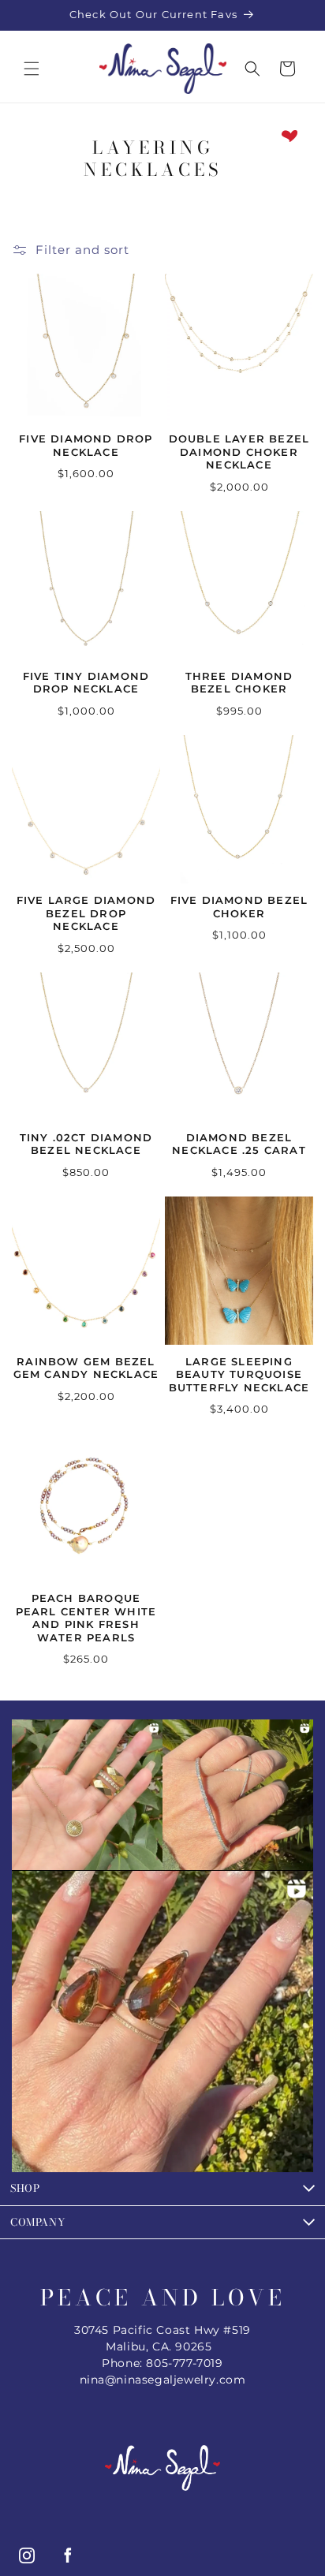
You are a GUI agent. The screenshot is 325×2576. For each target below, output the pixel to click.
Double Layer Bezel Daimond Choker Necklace (239, 452)
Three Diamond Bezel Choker (239, 683)
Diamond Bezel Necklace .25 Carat (239, 1144)
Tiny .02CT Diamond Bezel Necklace (86, 1144)
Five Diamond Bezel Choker (239, 907)
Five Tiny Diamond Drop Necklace (86, 683)
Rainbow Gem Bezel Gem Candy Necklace (86, 1368)
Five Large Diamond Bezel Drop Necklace (86, 913)
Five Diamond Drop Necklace (86, 445)
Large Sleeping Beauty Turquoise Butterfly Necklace (239, 1374)
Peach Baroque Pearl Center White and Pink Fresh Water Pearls (86, 1618)
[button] (32, 69)
